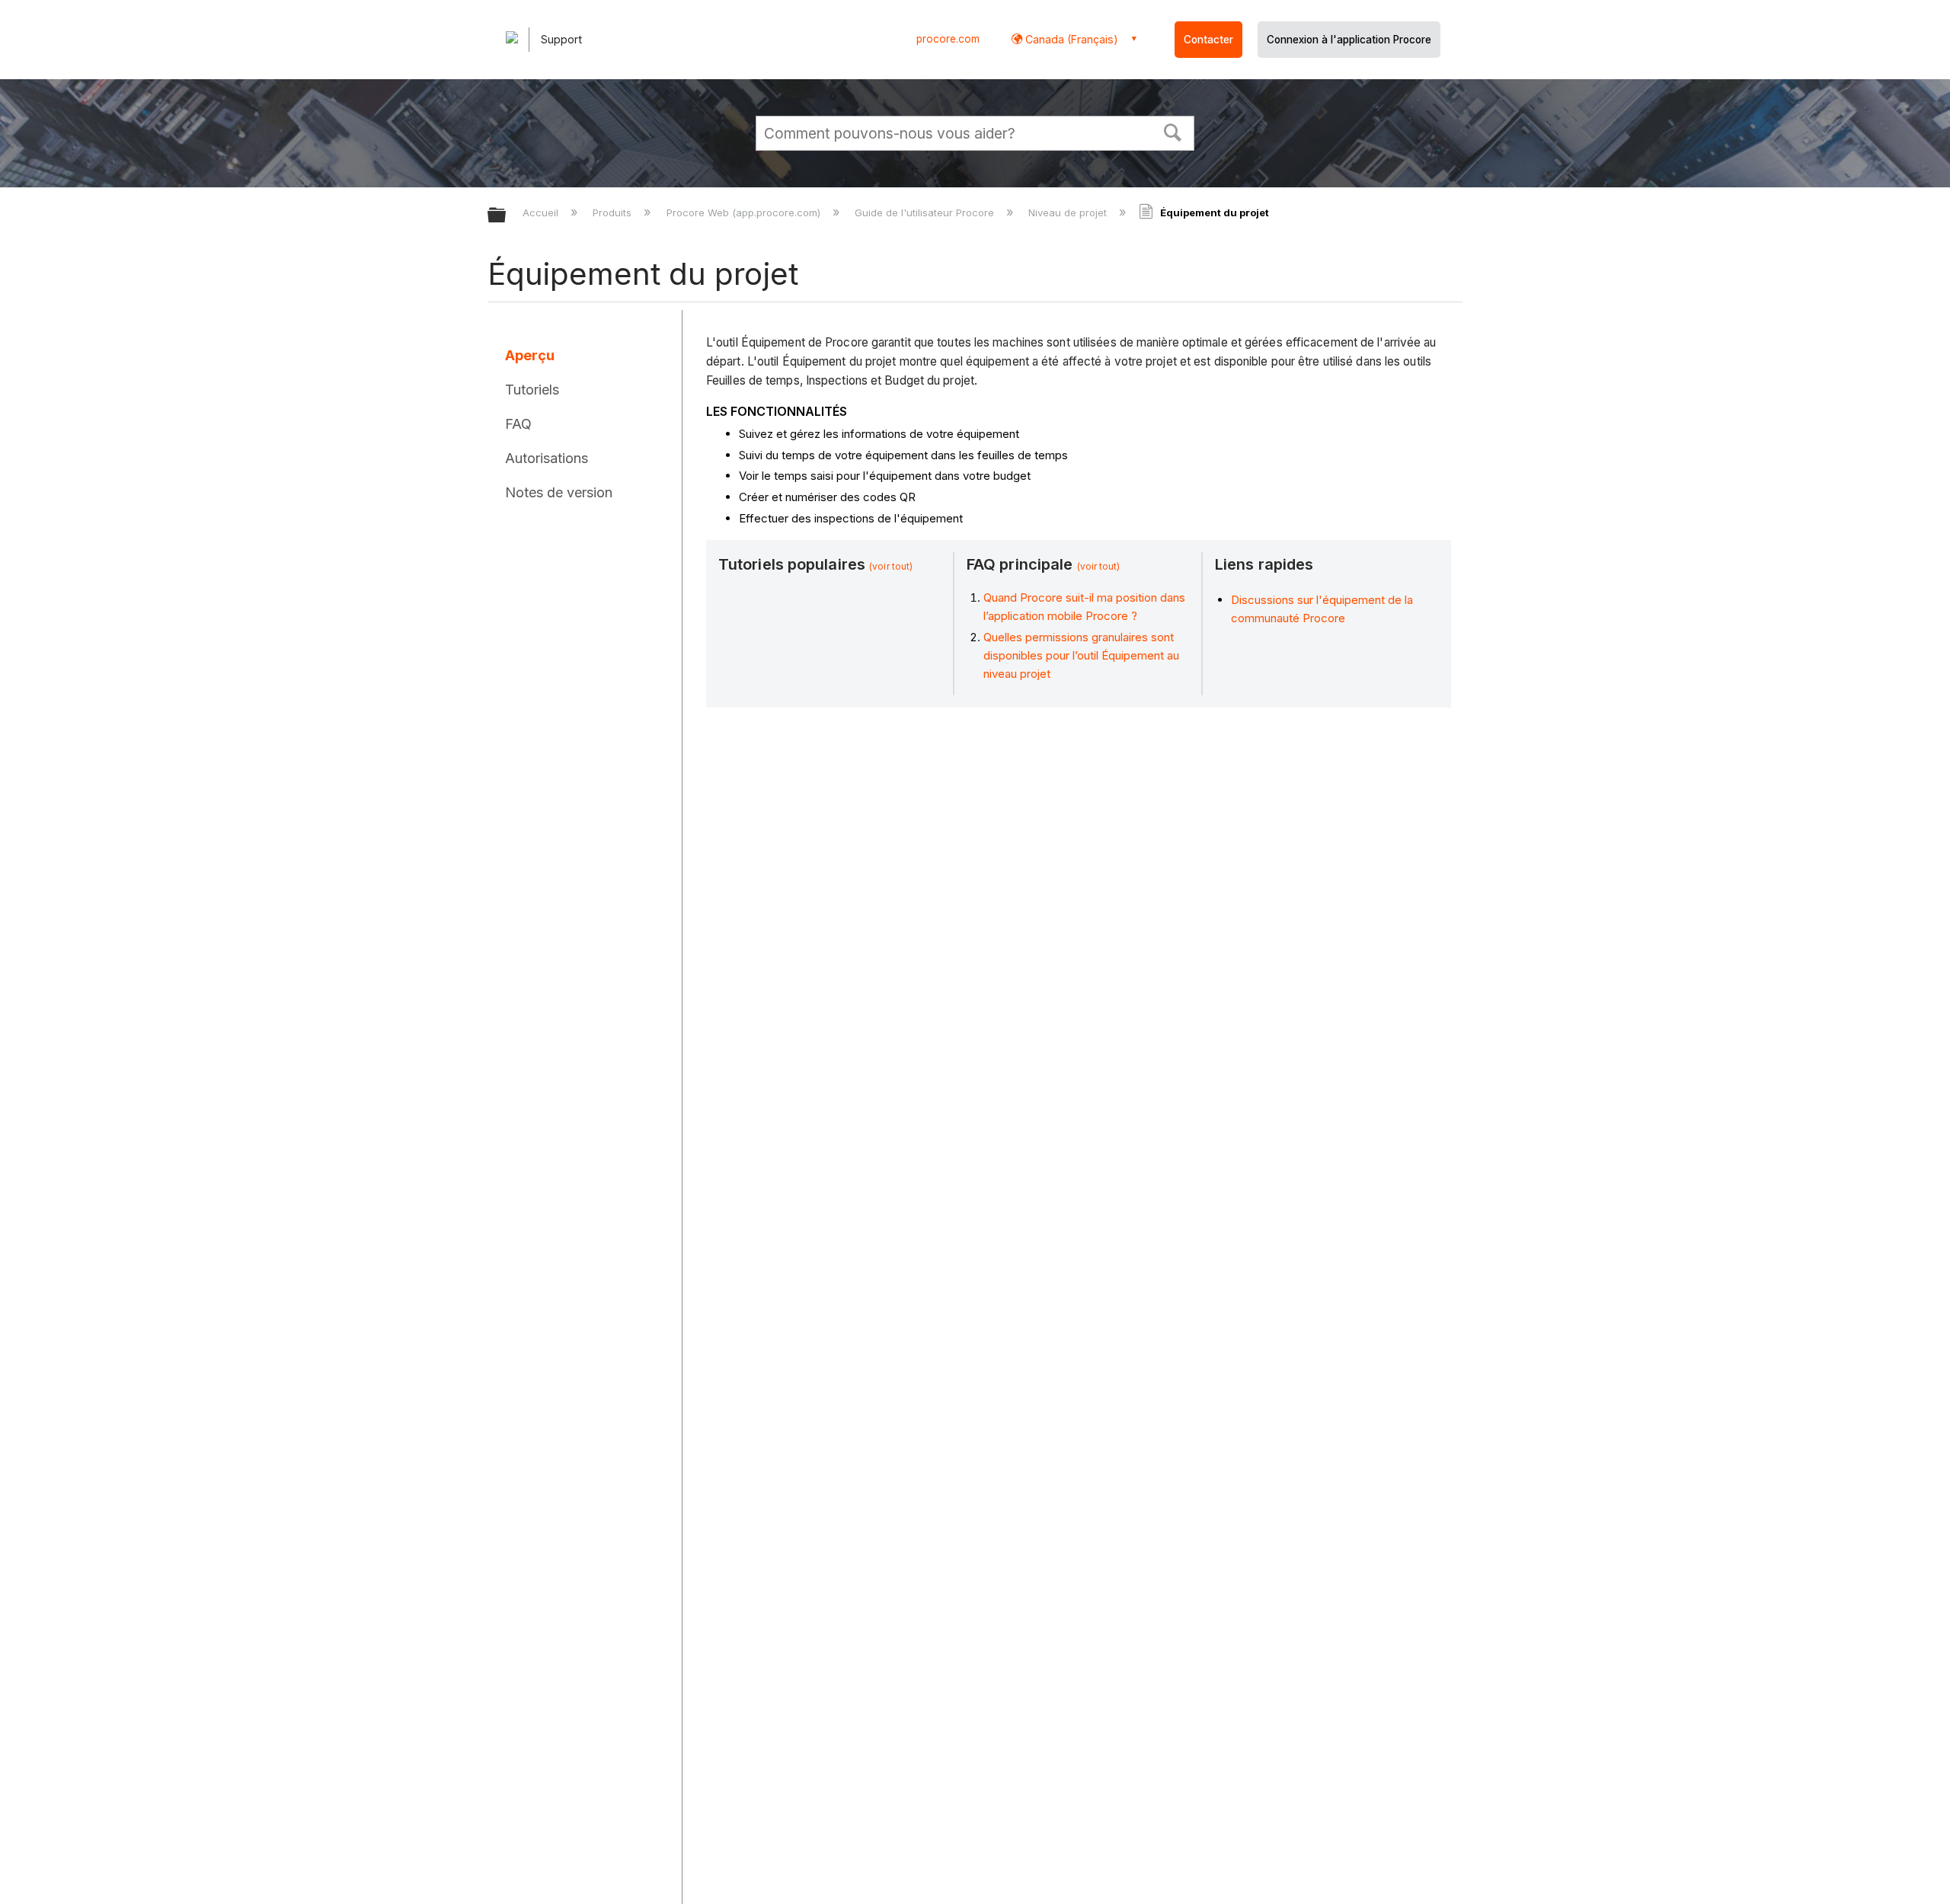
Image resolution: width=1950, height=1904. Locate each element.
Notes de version (559, 492)
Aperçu (530, 355)
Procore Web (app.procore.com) (745, 212)
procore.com (948, 39)
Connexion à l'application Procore (1349, 40)
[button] (1173, 131)
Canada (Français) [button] (1070, 39)
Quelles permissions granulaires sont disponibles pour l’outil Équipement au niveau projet (1081, 655)
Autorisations (547, 458)
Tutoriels (532, 390)
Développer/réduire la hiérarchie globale (507, 216)
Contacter (1208, 40)
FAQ (518, 424)
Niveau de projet (1069, 212)
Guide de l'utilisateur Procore (926, 212)
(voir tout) (891, 566)
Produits (614, 212)
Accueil (542, 212)
